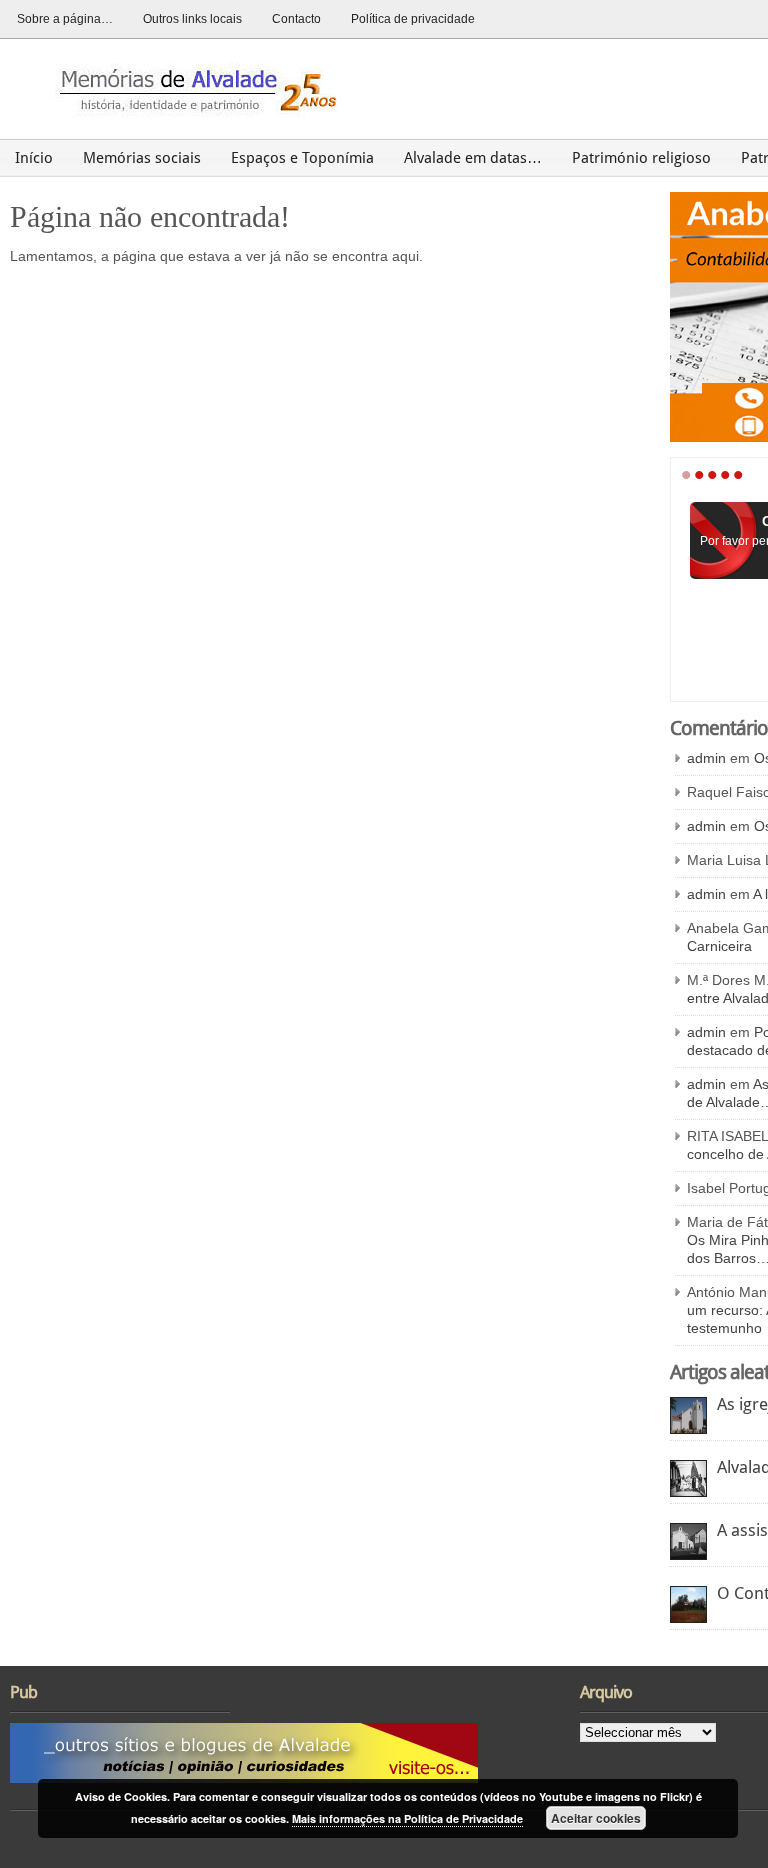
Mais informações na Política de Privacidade (407, 1818)
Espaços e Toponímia (302, 158)
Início (34, 158)
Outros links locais (192, 19)
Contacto (296, 19)
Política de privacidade (413, 19)
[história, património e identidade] (189, 88)
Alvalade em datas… (473, 158)
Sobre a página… (65, 19)
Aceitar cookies (596, 1818)
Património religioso (641, 158)
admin (706, 758)
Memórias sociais (142, 158)
